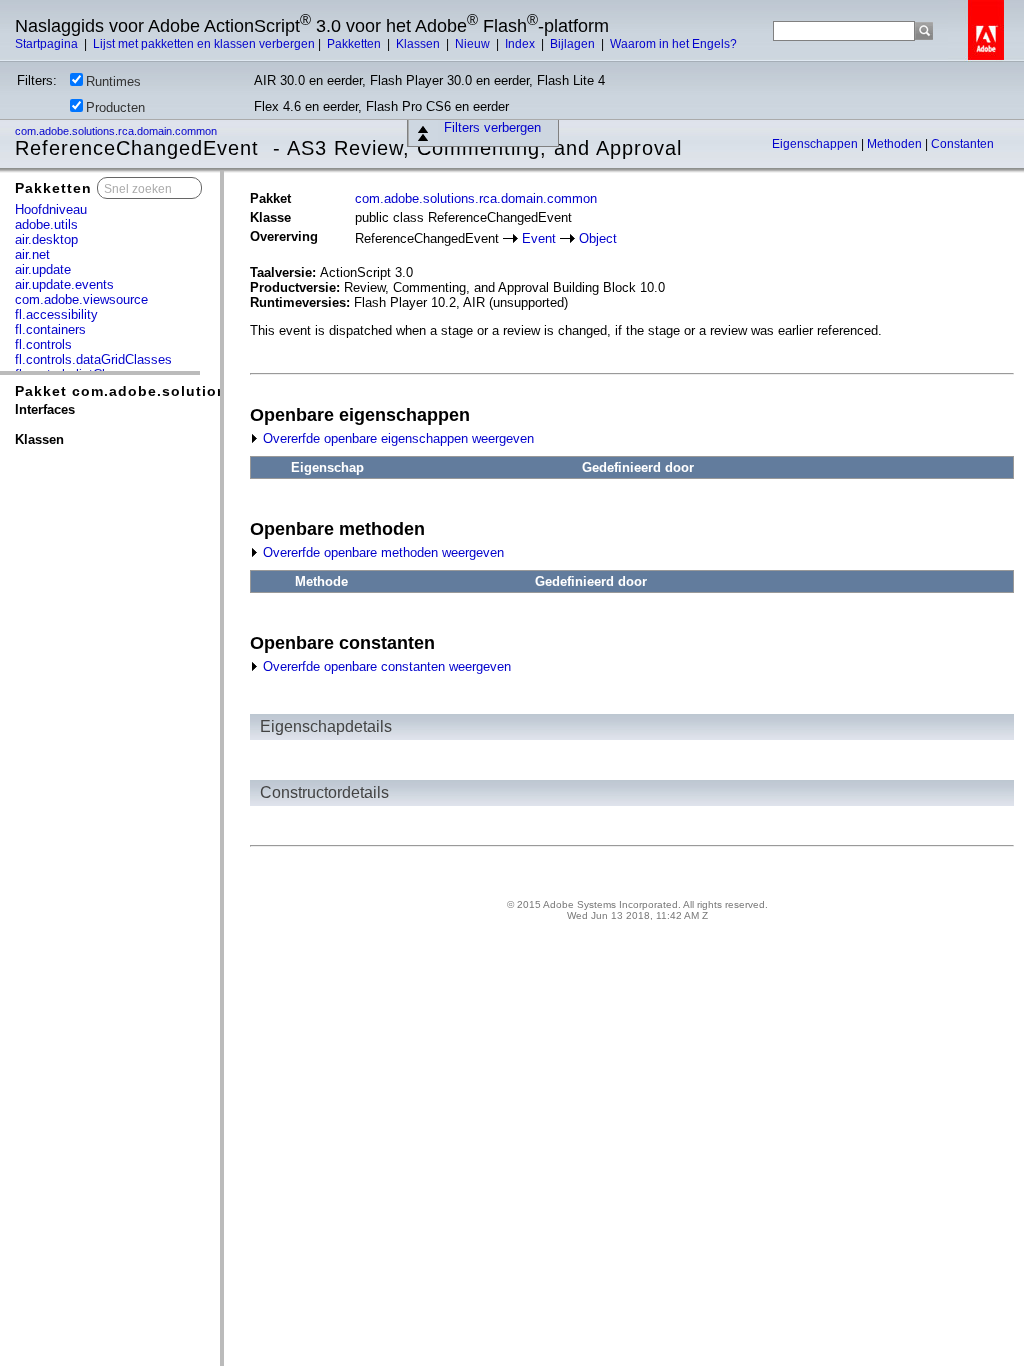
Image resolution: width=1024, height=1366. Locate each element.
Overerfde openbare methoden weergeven (381, 552)
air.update (43, 269)
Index (521, 44)
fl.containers (50, 329)
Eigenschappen (816, 144)
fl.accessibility (56, 314)
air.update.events (64, 284)
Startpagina (48, 44)
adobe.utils (46, 224)
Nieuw (474, 44)
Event (539, 238)
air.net (32, 254)
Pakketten (355, 44)
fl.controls (43, 344)
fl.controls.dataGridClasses (93, 359)
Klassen (419, 44)
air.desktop (46, 239)
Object (598, 238)
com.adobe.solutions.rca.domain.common (117, 131)
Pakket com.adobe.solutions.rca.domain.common (206, 391)
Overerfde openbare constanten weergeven (385, 666)
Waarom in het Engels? (673, 44)
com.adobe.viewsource (81, 299)
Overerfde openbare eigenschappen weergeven (396, 438)
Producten (115, 107)
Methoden (896, 144)
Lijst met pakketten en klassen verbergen (204, 44)
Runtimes (113, 81)
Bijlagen (574, 44)
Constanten (962, 144)
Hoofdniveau (51, 209)
